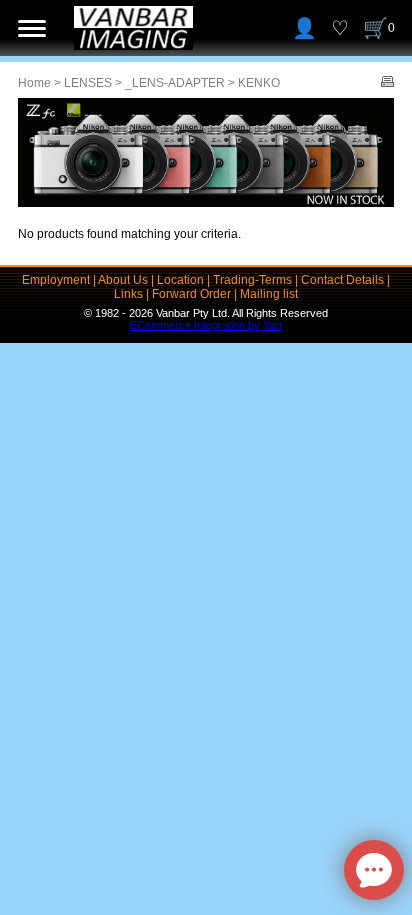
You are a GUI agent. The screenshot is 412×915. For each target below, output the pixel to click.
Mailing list (269, 294)
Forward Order (191, 294)
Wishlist (340, 28)
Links (128, 294)
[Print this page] (387, 83)
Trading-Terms (252, 280)
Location (180, 280)
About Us (123, 280)
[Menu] (32, 28)
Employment (56, 280)
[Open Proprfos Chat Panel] (374, 870)
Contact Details (342, 280)
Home (34, 83)
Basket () (391, 28)
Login (304, 28)
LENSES (88, 83)
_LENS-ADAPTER (175, 83)
